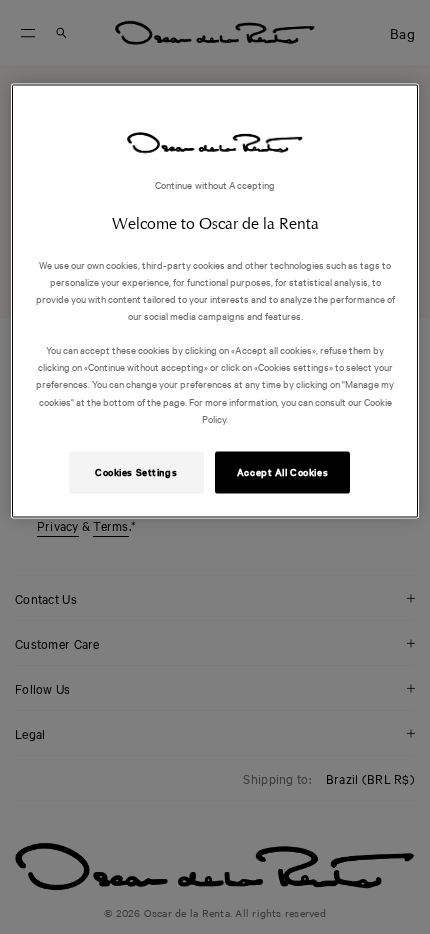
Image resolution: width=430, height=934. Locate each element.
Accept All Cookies (282, 471)
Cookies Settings (136, 471)
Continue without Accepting (215, 184)
